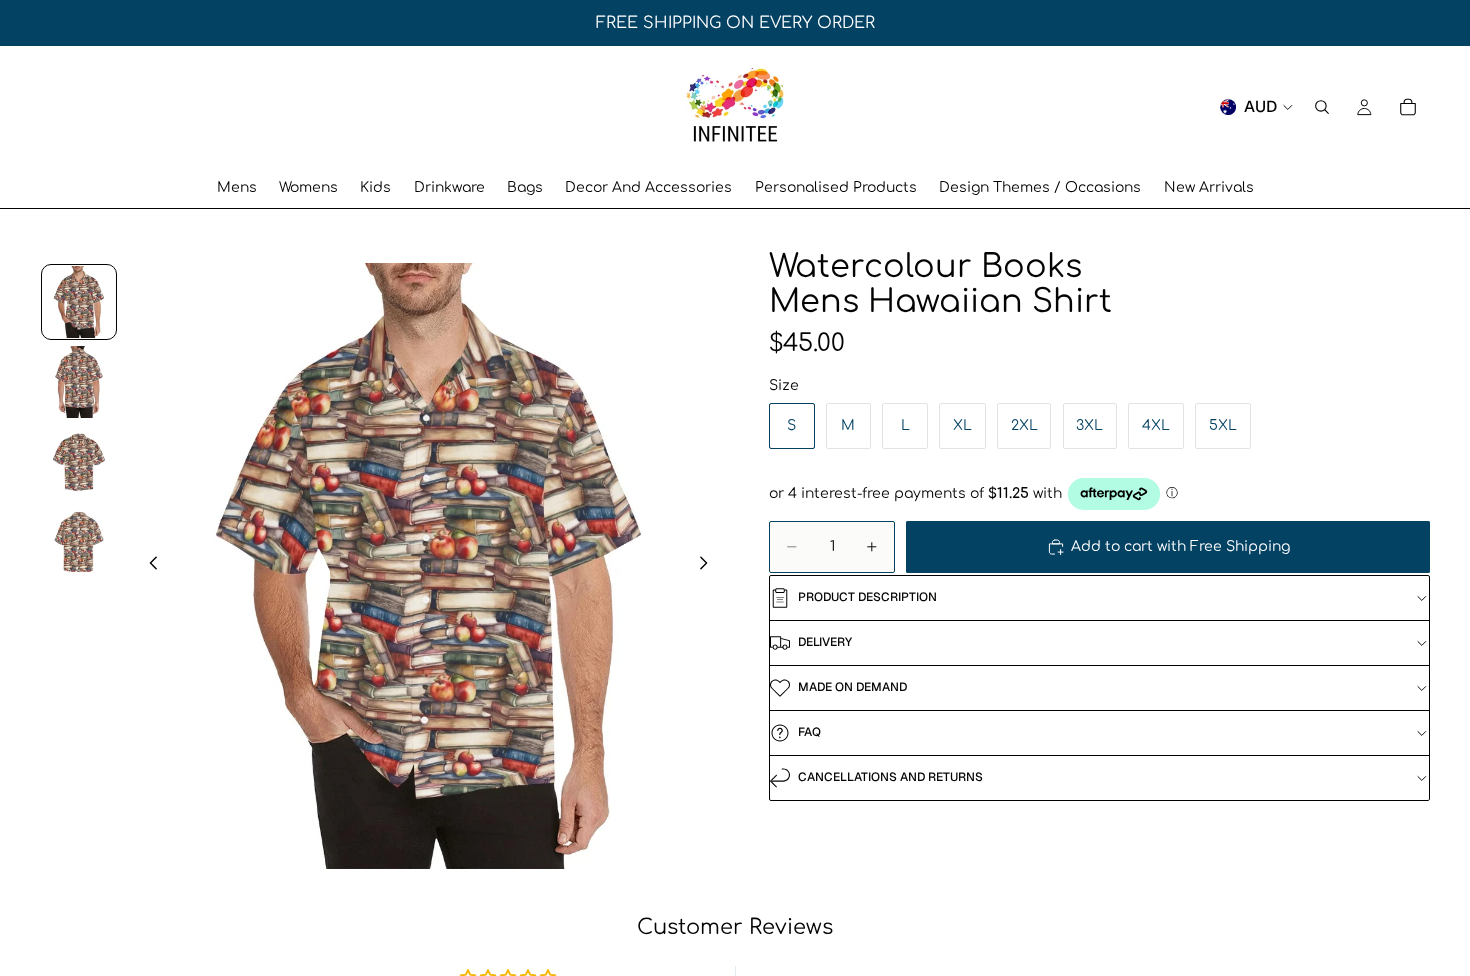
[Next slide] (709, 566)
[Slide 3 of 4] (79, 462)
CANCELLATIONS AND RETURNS (890, 777)
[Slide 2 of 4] (79, 382)
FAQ (809, 732)
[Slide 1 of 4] (79, 302)
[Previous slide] (148, 566)
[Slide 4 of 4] (79, 542)
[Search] (1322, 107)
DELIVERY (825, 642)
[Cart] (1408, 107)
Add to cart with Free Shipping (1180, 546)
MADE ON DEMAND (852, 687)
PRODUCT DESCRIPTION (867, 597)
